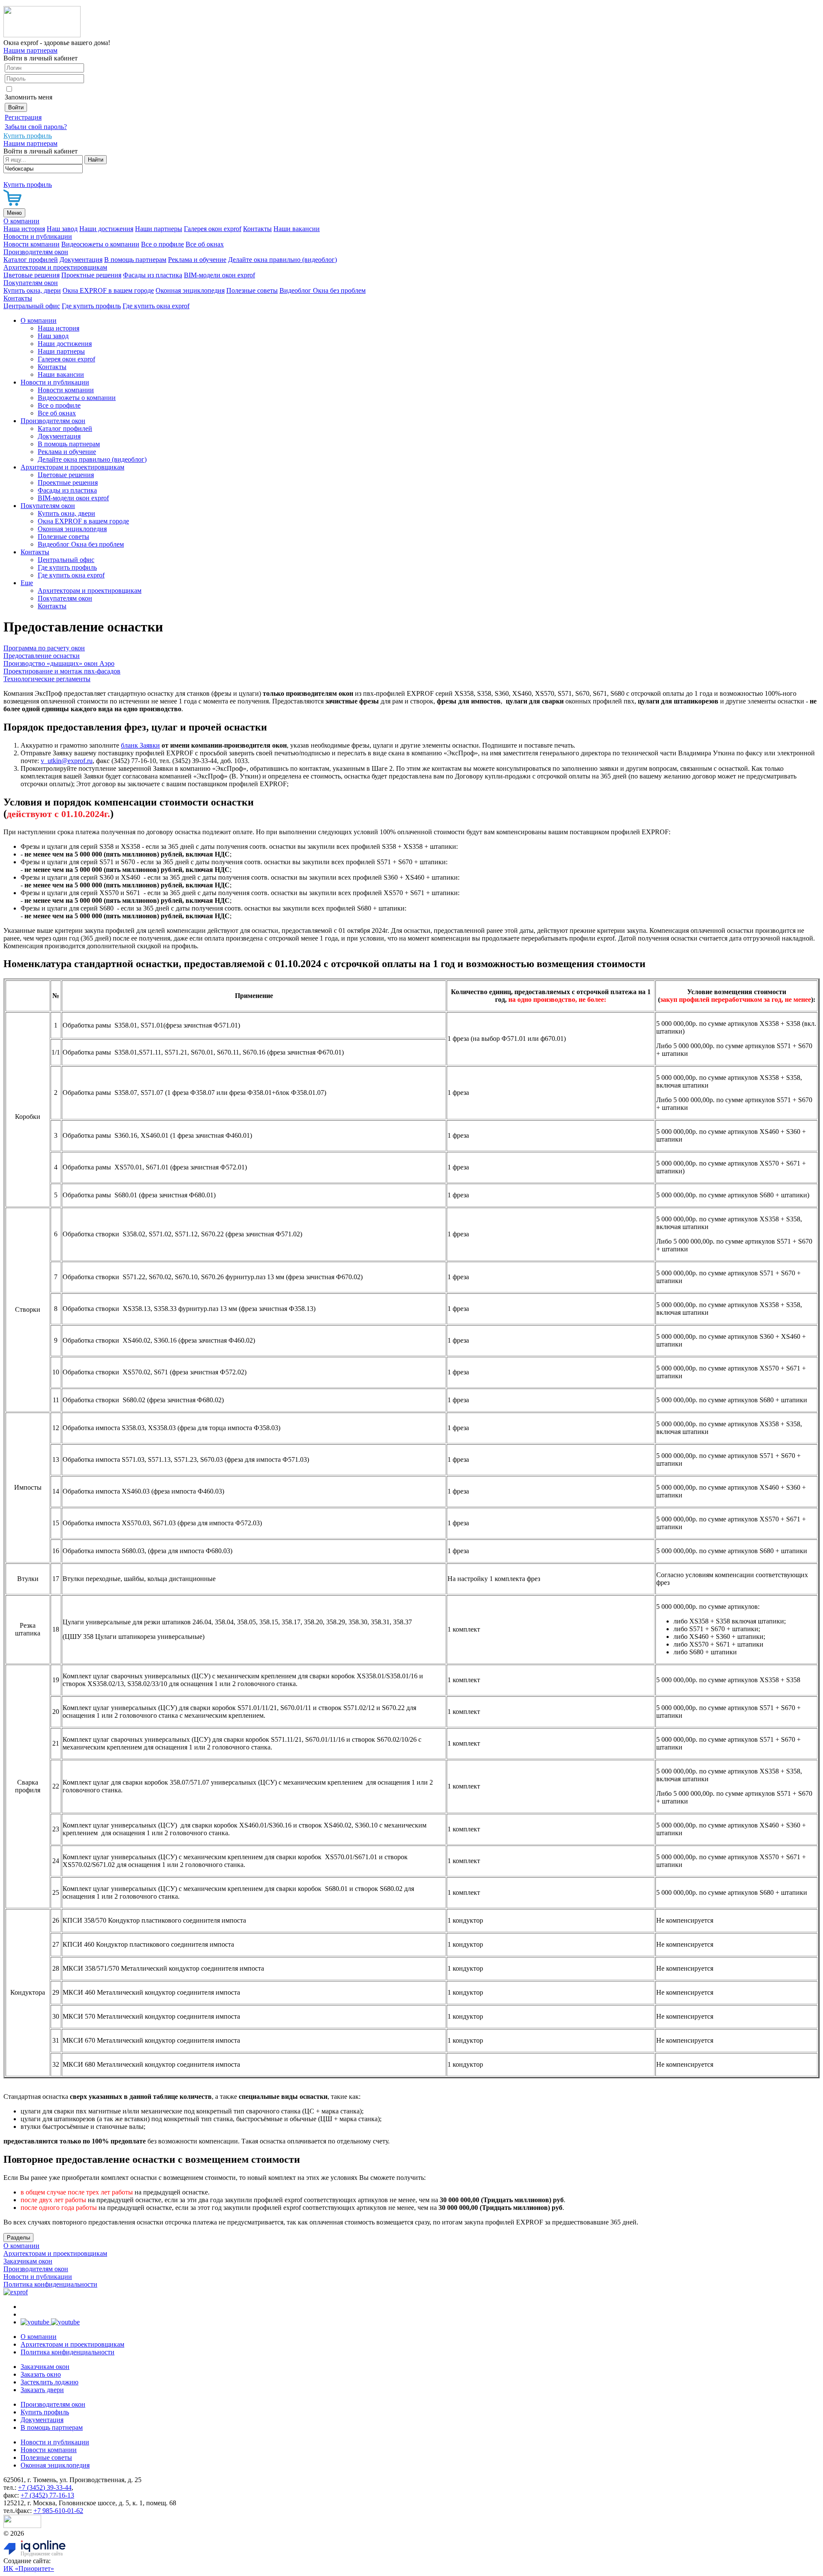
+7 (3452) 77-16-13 (47, 2495)
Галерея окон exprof (213, 229)
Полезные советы (252, 290)
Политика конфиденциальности (50, 2284)
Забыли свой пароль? (36, 127)
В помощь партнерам (135, 260)
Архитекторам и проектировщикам (55, 267)
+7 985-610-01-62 (58, 2511)
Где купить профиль (91, 306)
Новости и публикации (38, 236)
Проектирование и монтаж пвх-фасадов (62, 671)
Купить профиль (45, 2412)
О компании (21, 221)
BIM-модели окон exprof (219, 275)
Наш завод (62, 229)
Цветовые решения (32, 275)
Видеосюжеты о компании (100, 244)
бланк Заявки (140, 745)
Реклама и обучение (197, 260)
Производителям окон (36, 252)
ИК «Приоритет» (29, 2568)
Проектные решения (91, 275)
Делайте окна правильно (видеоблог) (282, 260)
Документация (81, 260)
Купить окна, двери (32, 290)
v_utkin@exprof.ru (67, 761)
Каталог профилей (31, 260)
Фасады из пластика (153, 275)
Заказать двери (42, 2390)
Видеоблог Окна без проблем (323, 290)
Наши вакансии (297, 229)
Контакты (257, 229)
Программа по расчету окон (44, 648)
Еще (27, 583)
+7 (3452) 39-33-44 (45, 2487)
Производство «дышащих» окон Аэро (59, 663)
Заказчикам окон (28, 2261)
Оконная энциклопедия (190, 290)
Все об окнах (205, 244)
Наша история (24, 229)
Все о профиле (162, 244)
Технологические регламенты (47, 679)
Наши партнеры (159, 229)
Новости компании (32, 244)
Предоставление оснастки (42, 656)
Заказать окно (41, 2374)
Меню (14, 213)
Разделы (18, 2238)
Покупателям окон (31, 283)
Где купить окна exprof (156, 306)
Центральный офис (32, 306)
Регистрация (23, 117)
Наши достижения (106, 229)
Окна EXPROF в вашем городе (108, 290)
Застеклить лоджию (50, 2382)
